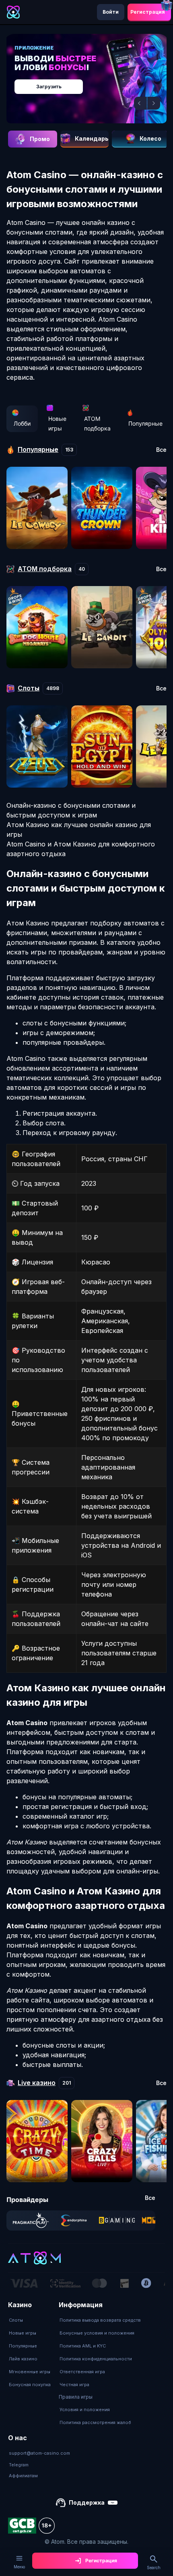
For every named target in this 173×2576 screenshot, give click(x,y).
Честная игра (74, 2385)
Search (154, 2568)
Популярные (145, 423)
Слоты (16, 2320)
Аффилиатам (23, 2476)
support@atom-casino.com (39, 2453)
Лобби (22, 423)
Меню (19, 2567)
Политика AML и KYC (83, 2346)
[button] (140, 103)
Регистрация (148, 12)
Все (161, 450)
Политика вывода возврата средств (100, 2320)
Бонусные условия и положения (97, 2333)
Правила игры (76, 2397)
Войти (111, 12)
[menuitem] (30, 2320)
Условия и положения (85, 2410)
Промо (40, 139)
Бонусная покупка (30, 2385)
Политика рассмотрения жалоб (95, 2422)
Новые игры (57, 423)
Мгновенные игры (30, 2372)
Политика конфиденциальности (96, 2359)
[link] (31, 2220)
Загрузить (49, 86)
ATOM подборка (97, 423)
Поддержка (87, 2502)
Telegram (19, 2465)
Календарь (92, 138)
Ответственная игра (82, 2372)
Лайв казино (23, 2359)
